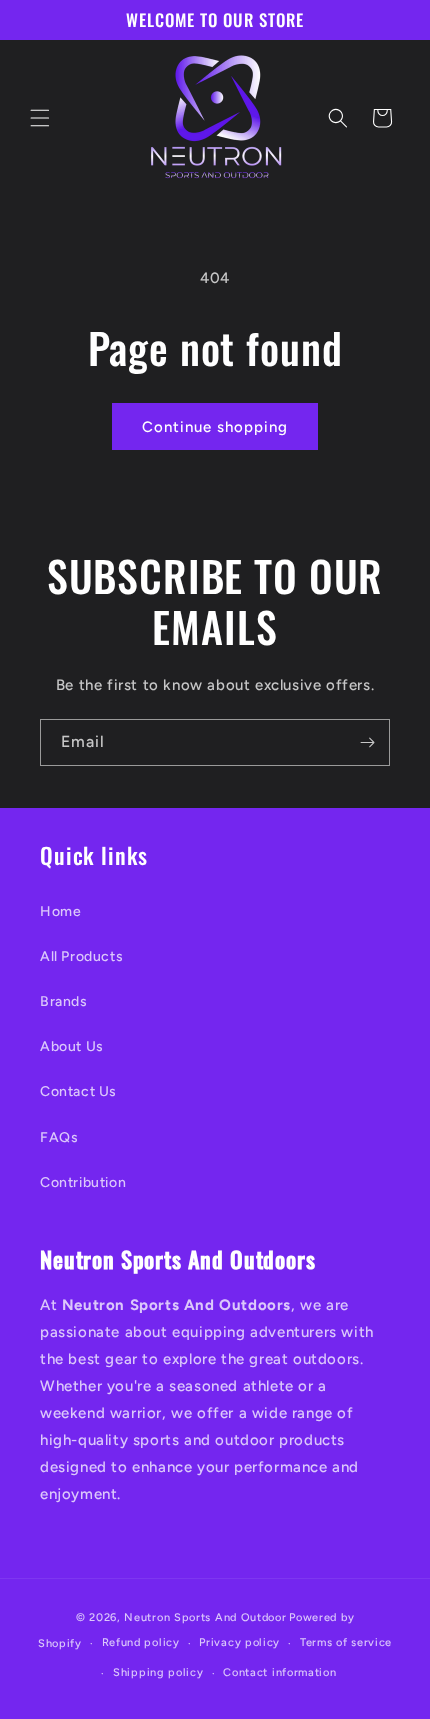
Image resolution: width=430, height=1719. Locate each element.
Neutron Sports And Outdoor (205, 1617)
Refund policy (141, 1642)
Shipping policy (158, 1672)
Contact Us (78, 1091)
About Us (72, 1046)
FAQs (59, 1137)
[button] (40, 118)
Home (60, 911)
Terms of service (346, 1642)
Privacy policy (239, 1642)
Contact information (279, 1672)
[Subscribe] (367, 742)
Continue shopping (215, 427)
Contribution (83, 1182)
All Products (81, 956)
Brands (64, 1001)
